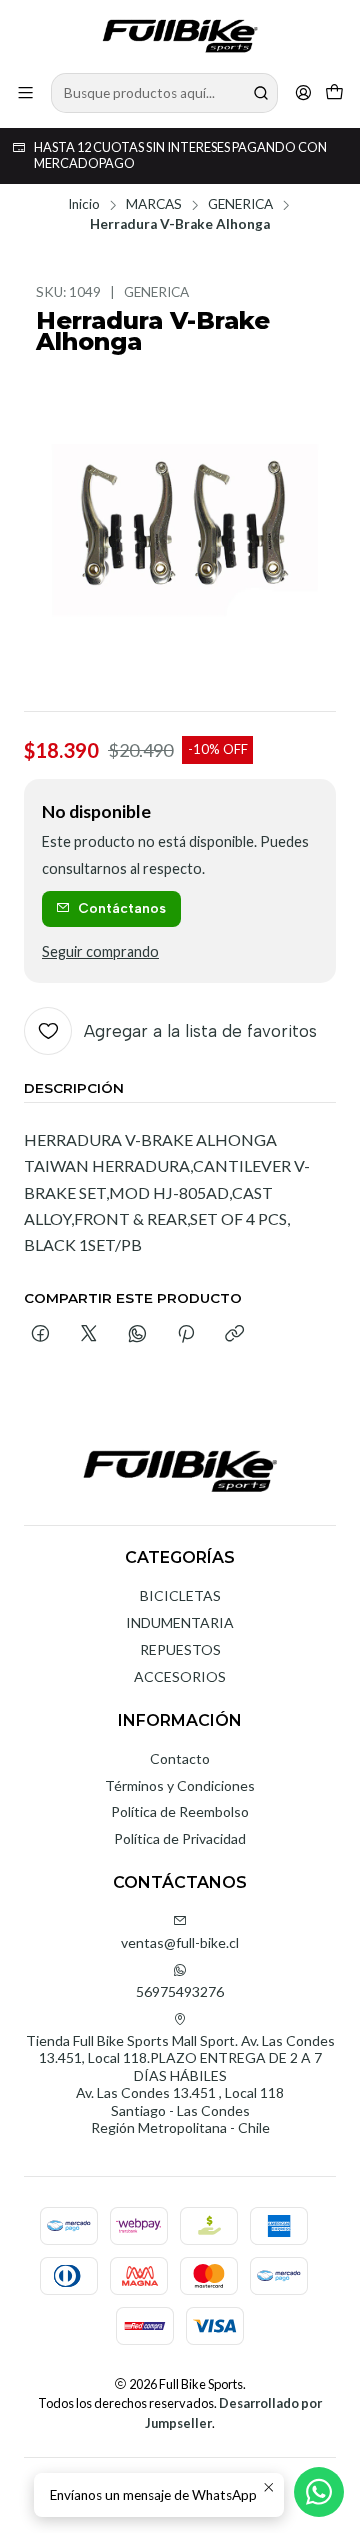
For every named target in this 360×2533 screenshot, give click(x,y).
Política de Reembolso (180, 1811)
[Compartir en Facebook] (40, 1335)
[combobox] (164, 93)
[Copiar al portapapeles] (234, 1335)
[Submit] (261, 93)
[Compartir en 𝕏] (89, 1335)
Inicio (84, 205)
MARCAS (154, 205)
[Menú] (25, 92)
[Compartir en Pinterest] (186, 1335)
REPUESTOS (180, 1649)
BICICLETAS (180, 1595)
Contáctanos (122, 908)
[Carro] (334, 92)
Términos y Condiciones (180, 1785)
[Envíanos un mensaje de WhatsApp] (319, 2492)
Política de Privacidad (180, 1838)
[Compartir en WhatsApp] (137, 1335)
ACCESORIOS (180, 1676)
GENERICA (240, 205)
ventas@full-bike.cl (180, 1942)
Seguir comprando (100, 952)
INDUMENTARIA (180, 1622)
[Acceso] (303, 92)
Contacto (180, 1758)
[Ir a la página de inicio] (180, 35)
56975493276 (180, 1991)
